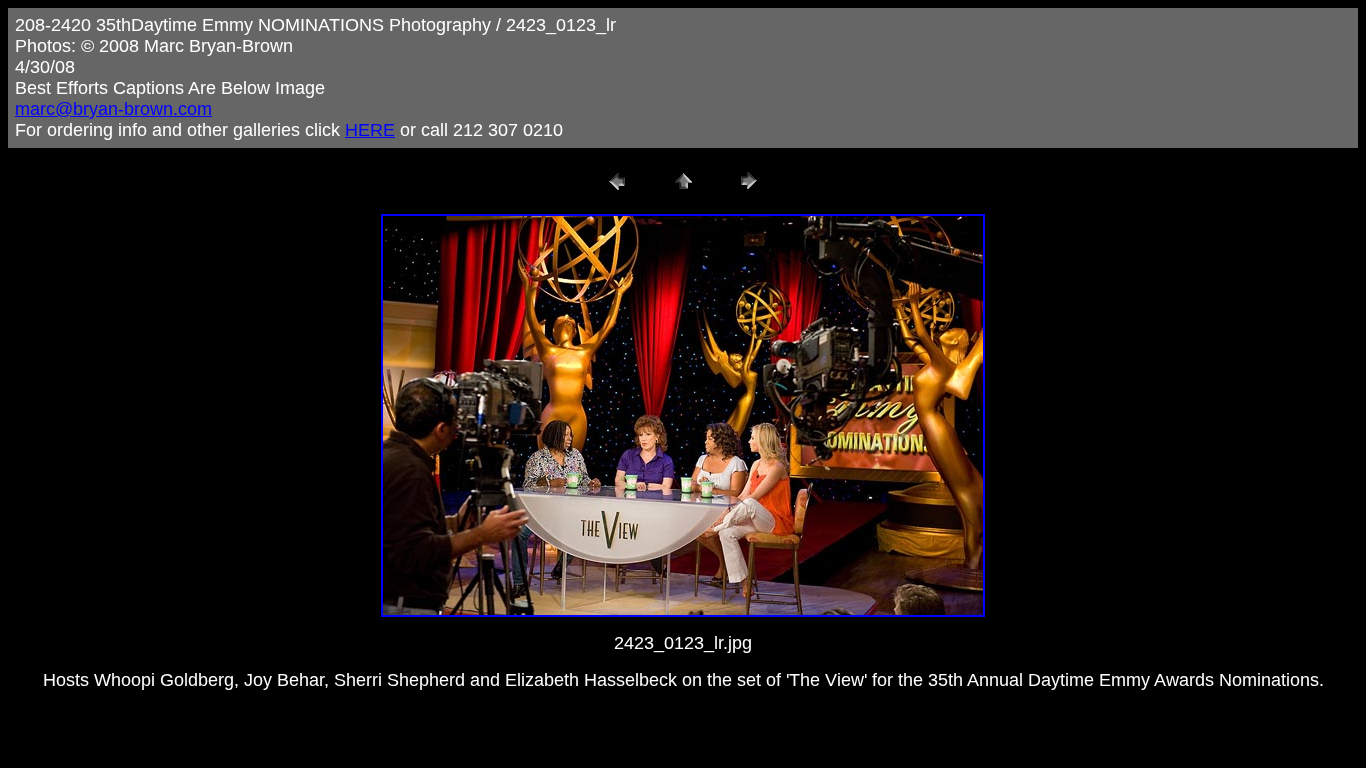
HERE (370, 130)
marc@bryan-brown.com (113, 109)
